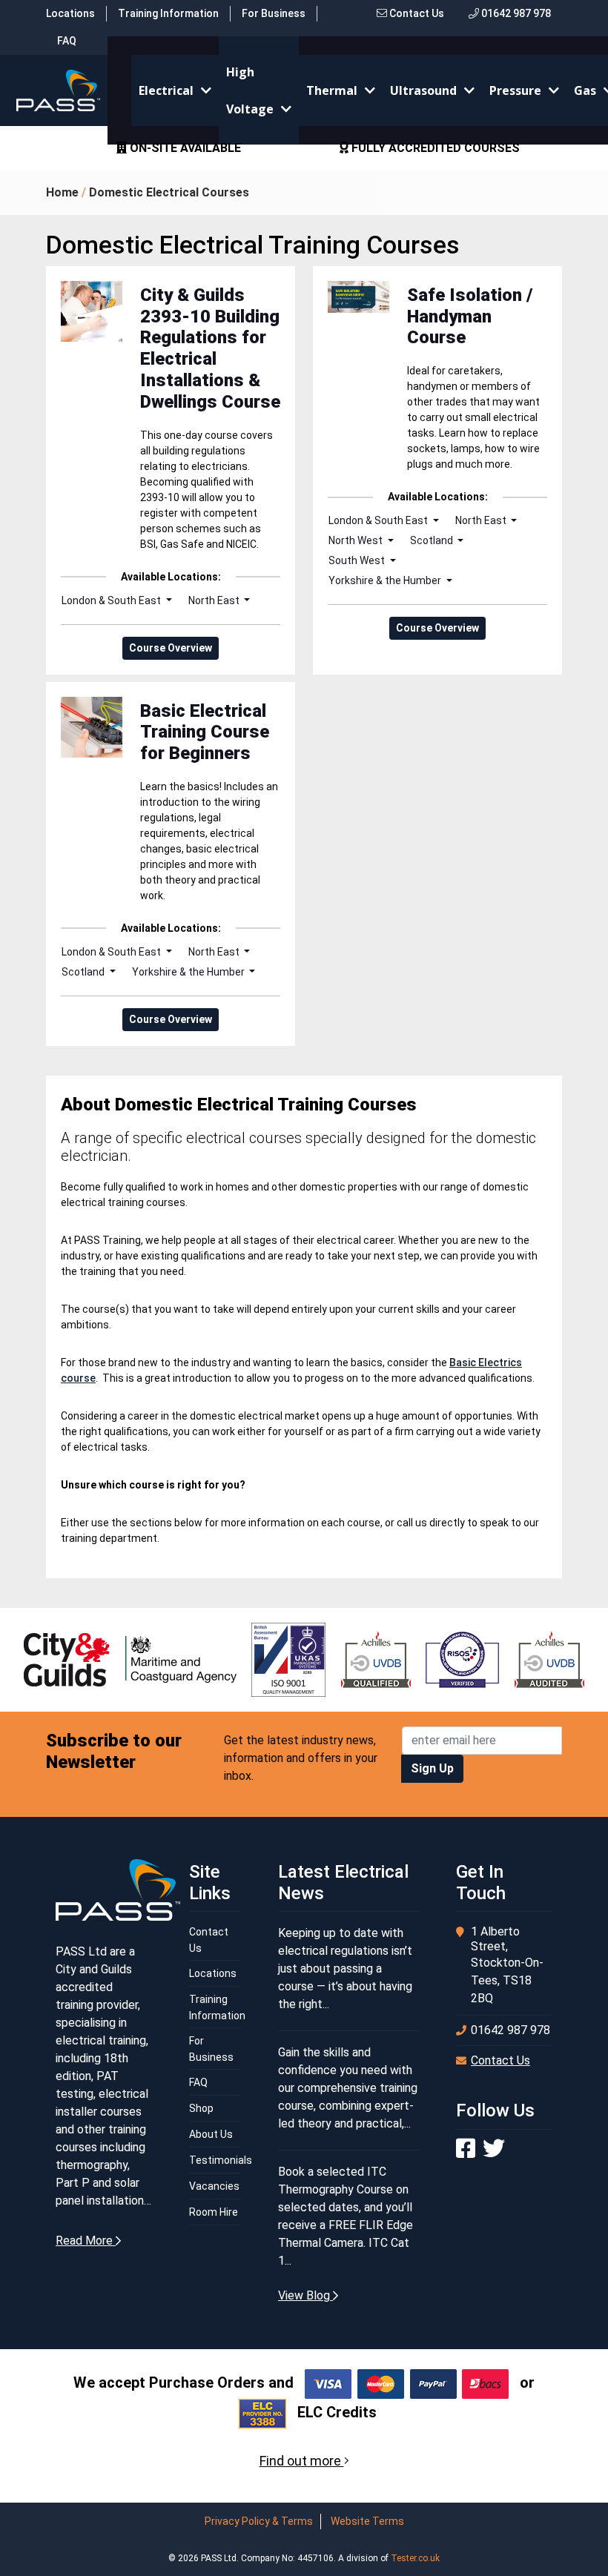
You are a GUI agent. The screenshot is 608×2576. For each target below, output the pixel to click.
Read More (86, 2241)
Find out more (302, 2461)
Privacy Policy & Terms (259, 2521)
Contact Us (416, 13)
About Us (211, 2134)
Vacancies (214, 2186)
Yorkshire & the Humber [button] (386, 580)
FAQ (67, 41)
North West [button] (357, 540)
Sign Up (432, 1768)
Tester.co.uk (415, 2558)
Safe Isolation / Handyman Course (470, 317)
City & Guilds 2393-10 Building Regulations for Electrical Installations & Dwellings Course (210, 348)
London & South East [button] (112, 600)
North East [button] (215, 600)
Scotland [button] (433, 540)
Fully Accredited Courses (434, 148)
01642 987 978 (515, 13)
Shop (201, 2108)
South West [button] (358, 560)
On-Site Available (184, 148)
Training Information (168, 13)
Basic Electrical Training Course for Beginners (205, 732)
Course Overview (171, 648)
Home (62, 192)
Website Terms (367, 2521)
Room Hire (214, 2212)
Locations (70, 13)
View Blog (305, 2295)
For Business (274, 13)
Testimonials (221, 2160)
